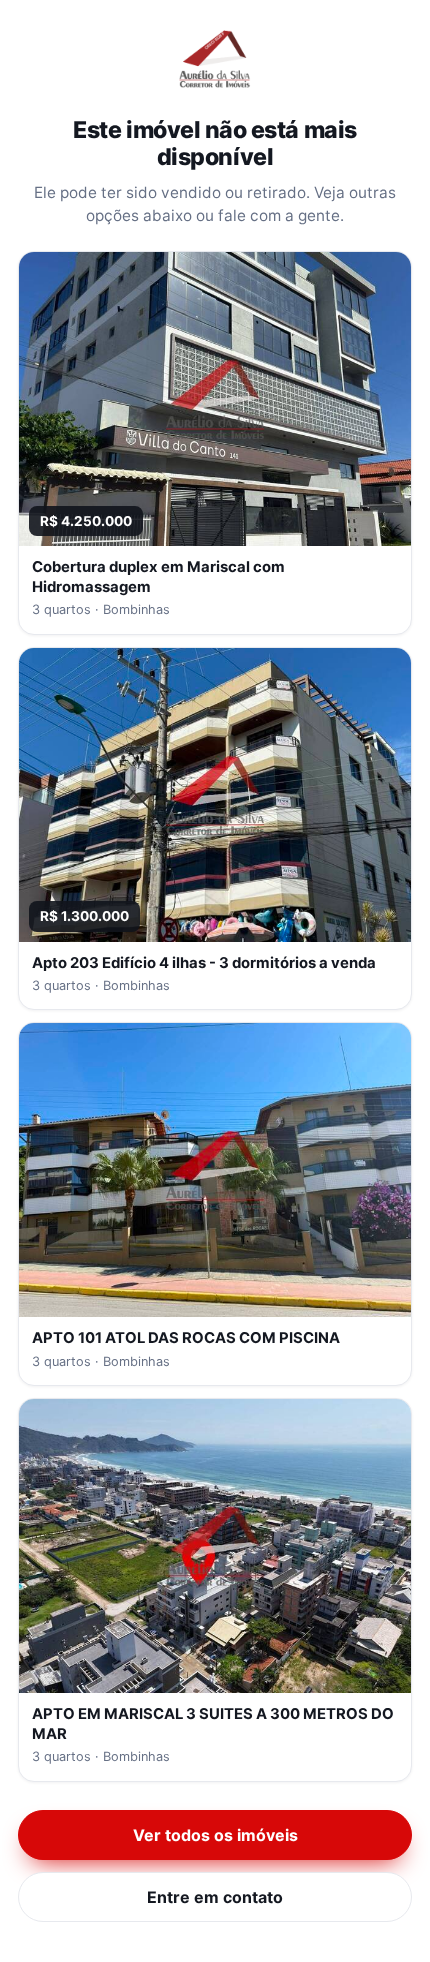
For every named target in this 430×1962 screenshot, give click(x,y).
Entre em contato (215, 1897)
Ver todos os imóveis (215, 1835)
